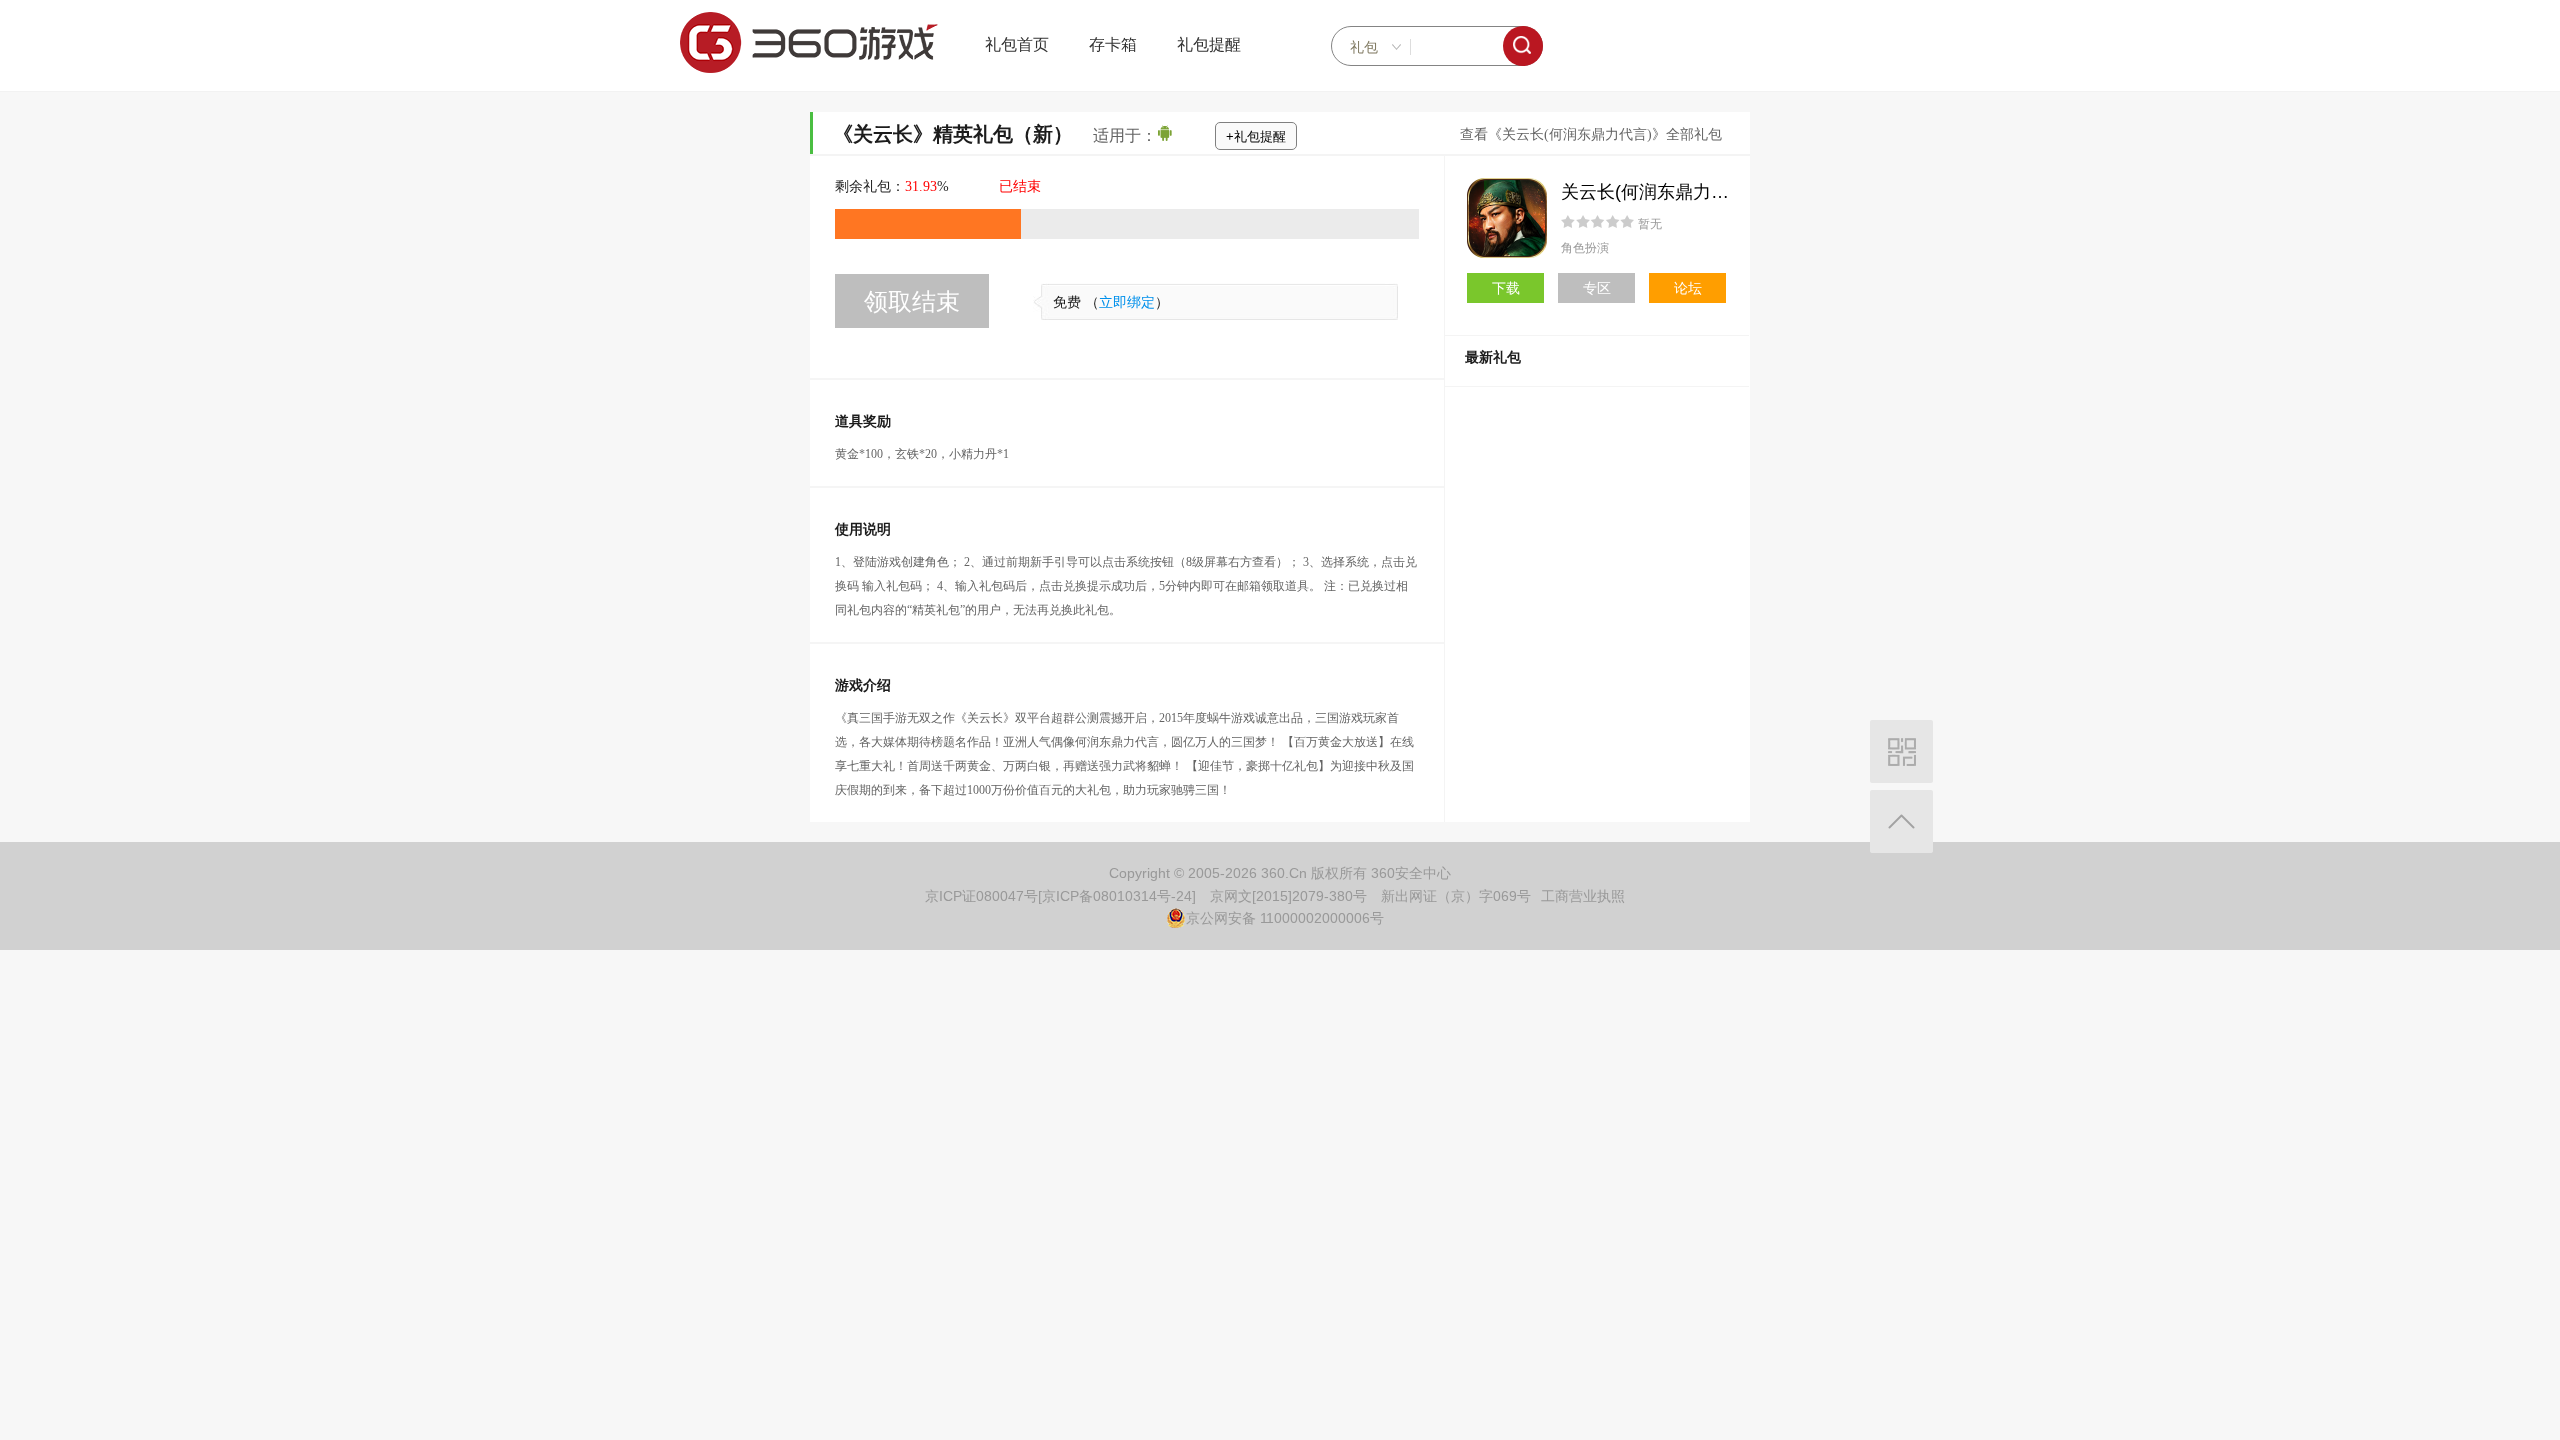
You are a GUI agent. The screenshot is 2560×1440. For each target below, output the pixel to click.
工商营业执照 (1583, 896)
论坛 (1688, 288)
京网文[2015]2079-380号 (1288, 896)
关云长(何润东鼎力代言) (1657, 192)
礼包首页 (1017, 44)
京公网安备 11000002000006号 (1285, 918)
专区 (1597, 288)
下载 (1506, 288)
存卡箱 (1113, 44)
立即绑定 (1127, 302)
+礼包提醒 (1256, 136)
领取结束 (912, 301)
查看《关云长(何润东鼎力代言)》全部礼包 (1591, 134)
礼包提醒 (1209, 44)
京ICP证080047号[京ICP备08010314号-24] (1060, 896)
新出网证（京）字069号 (1456, 896)
